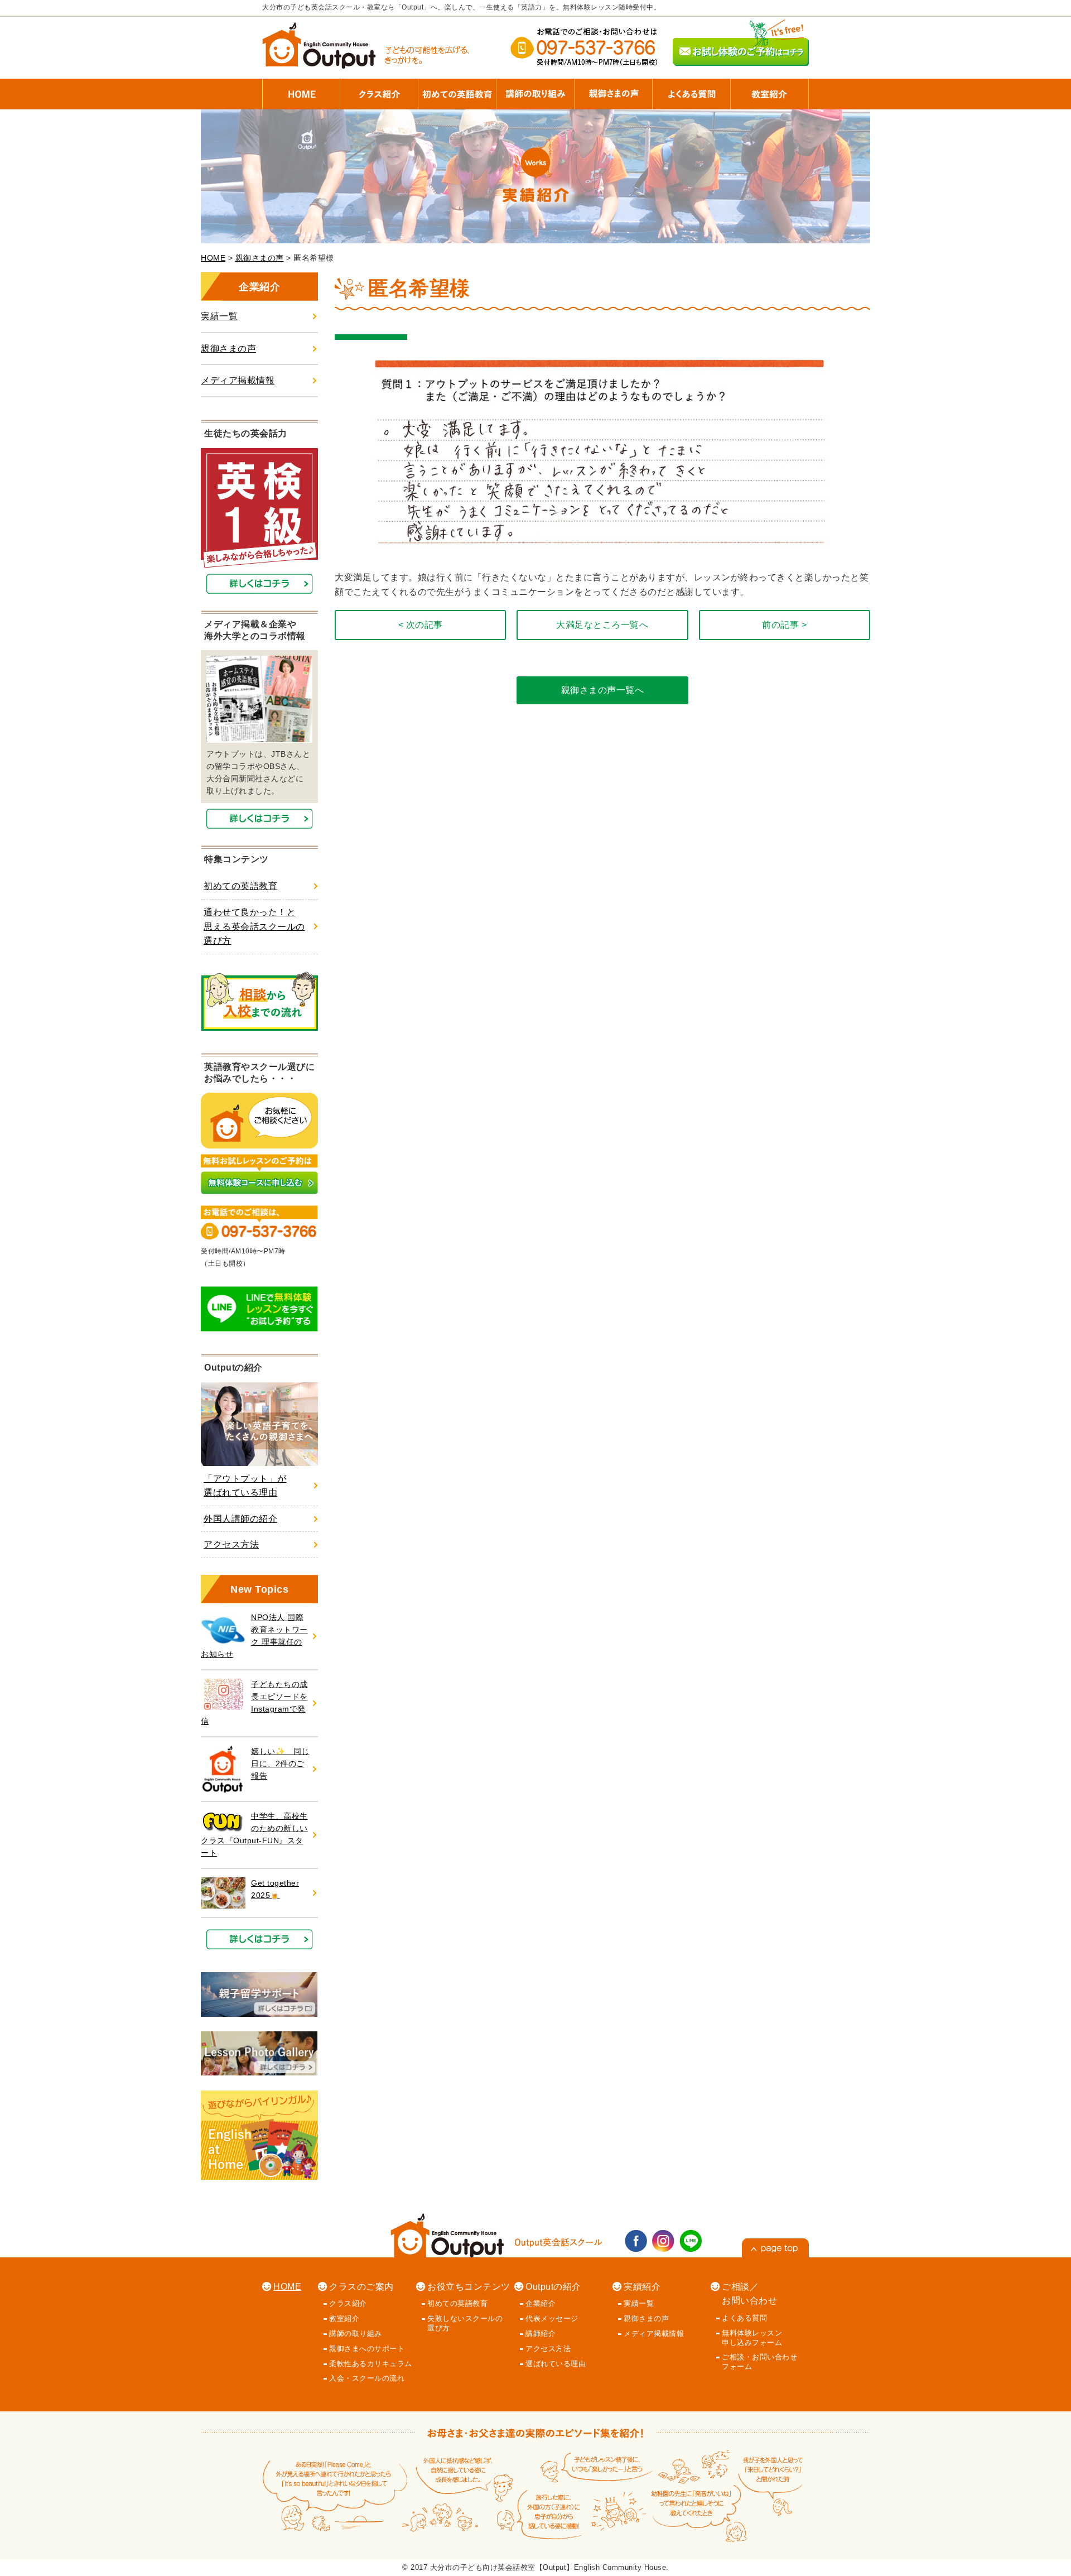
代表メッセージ (552, 2318)
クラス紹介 (348, 2303)
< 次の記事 (421, 625)
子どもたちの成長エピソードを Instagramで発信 (254, 1703)
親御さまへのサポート (367, 2349)
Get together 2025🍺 (275, 1889)
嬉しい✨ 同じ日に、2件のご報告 (280, 1764)
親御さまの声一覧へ (603, 690)
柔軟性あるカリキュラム (371, 2364)
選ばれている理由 (556, 2364)
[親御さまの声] (614, 89)
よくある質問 (744, 2318)
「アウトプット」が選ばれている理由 (245, 1486)
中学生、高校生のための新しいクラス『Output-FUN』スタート (254, 1835)
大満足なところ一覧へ (602, 625)
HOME (213, 258)
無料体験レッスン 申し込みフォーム (752, 2338)
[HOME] (301, 89)
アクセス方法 (231, 1544)
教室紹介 (344, 2318)
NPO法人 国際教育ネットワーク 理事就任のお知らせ (254, 1636)
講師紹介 (541, 2334)
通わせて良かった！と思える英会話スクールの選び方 (254, 926)
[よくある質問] (692, 89)
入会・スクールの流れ (367, 2378)
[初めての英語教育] (457, 89)
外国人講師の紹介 (240, 1519)
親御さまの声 (260, 258)
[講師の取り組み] (535, 89)
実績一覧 (219, 316)
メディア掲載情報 (238, 380)
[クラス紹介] (379, 89)
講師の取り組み (356, 2334)
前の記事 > (784, 625)
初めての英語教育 (240, 886)
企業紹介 (541, 2303)
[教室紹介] (770, 89)
